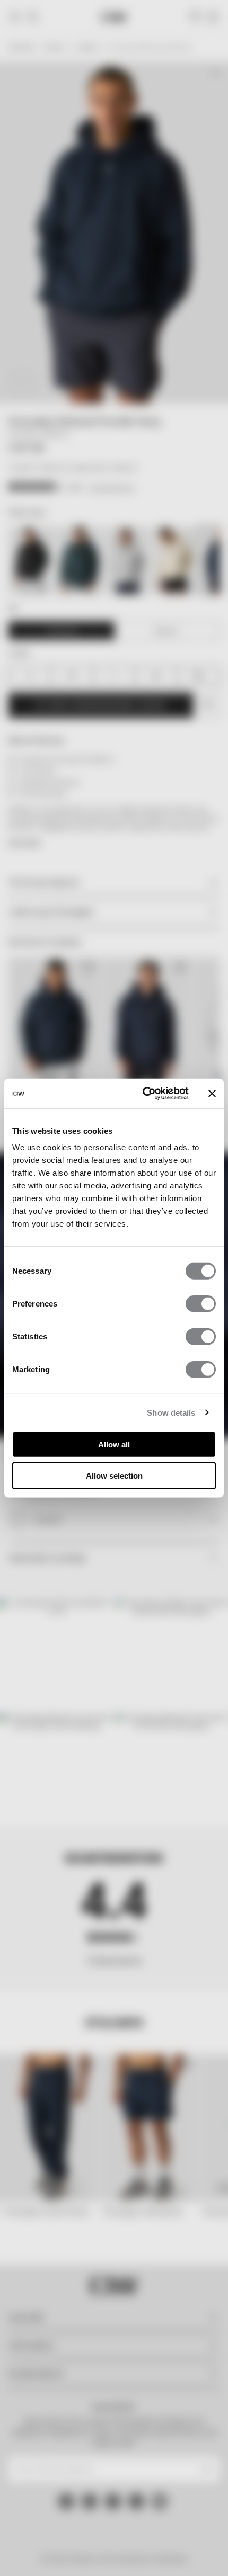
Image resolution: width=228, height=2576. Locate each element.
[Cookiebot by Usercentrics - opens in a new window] (143, 1094)
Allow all (114, 1444)
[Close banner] (212, 1094)
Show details (171, 1412)
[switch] (201, 1304)
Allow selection (114, 1475)
